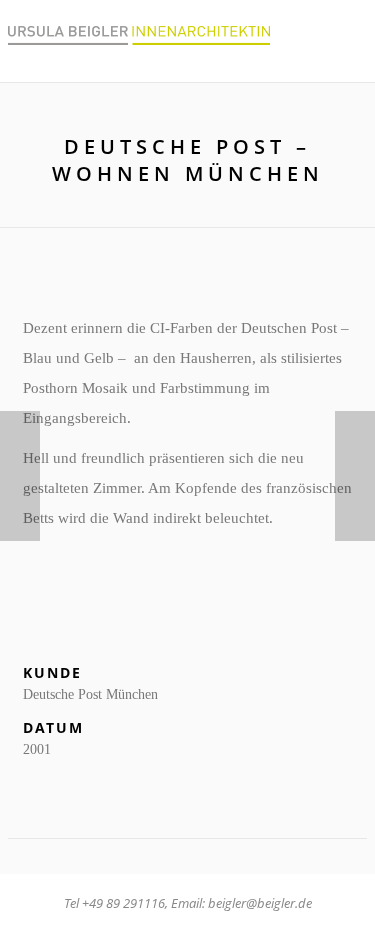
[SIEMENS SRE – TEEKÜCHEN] (355, 476)
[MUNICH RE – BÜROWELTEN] (20, 476)
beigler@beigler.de (260, 903)
